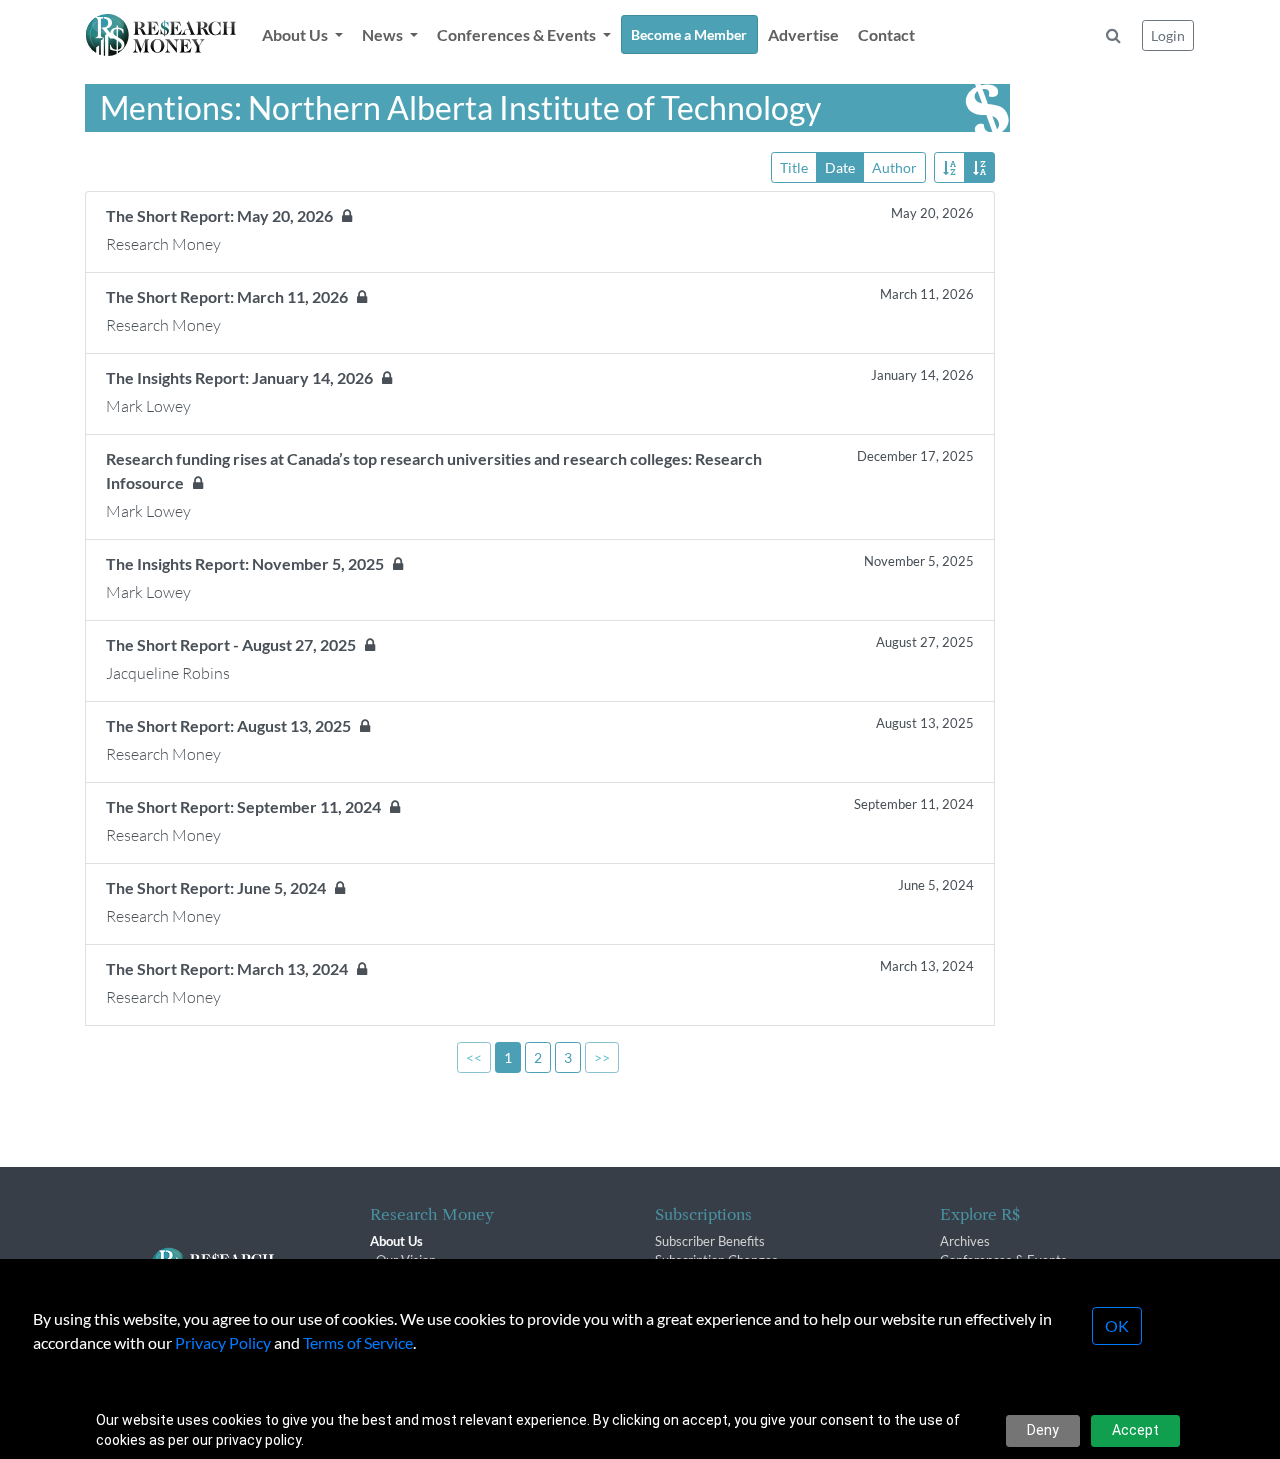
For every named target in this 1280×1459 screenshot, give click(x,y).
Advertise (803, 34)
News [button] (384, 34)
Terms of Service (358, 1342)
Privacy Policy (223, 1342)
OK (1117, 1325)
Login (1168, 35)
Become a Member (689, 34)
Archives (965, 1241)
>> (602, 1057)
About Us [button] (296, 34)
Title (794, 167)
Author (894, 167)
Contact (886, 34)
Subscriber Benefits (710, 1241)
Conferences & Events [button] (518, 34)
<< (474, 1057)
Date (840, 167)
